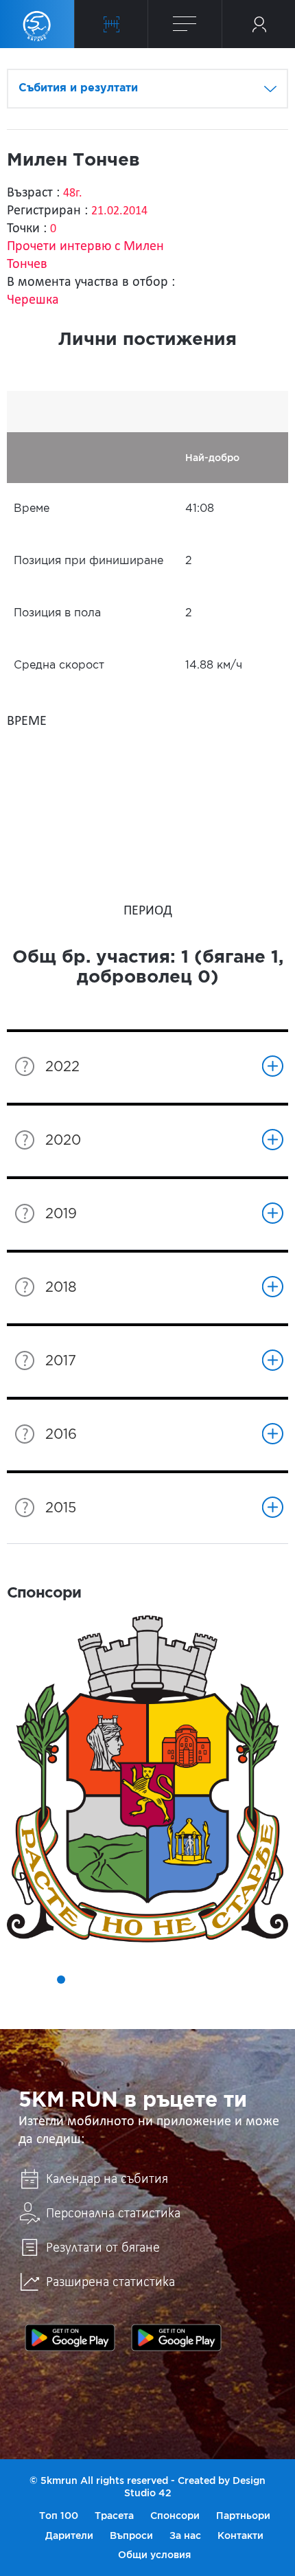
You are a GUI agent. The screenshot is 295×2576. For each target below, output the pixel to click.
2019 (61, 1214)
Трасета (114, 2516)
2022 (62, 1067)
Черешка (33, 300)
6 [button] (119, 1980)
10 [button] (196, 1980)
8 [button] (157, 1980)
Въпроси (131, 2535)
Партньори (243, 2516)
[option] (147, 1779)
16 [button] (157, 1999)
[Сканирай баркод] (111, 24)
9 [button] (176, 1980)
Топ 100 (59, 2516)
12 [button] (234, 1980)
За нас (185, 2535)
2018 (61, 1288)
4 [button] (80, 1980)
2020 (63, 1141)
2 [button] (42, 1980)
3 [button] (61, 1980)
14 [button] (272, 1980)
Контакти (240, 2535)
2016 (61, 1435)
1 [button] (23, 1980)
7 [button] (138, 1980)
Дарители (69, 2535)
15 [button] (138, 1999)
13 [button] (253, 1980)
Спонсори (175, 2516)
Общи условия (154, 2555)
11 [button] (215, 1980)
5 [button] (99, 1980)
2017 (61, 1361)
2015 (61, 1508)
